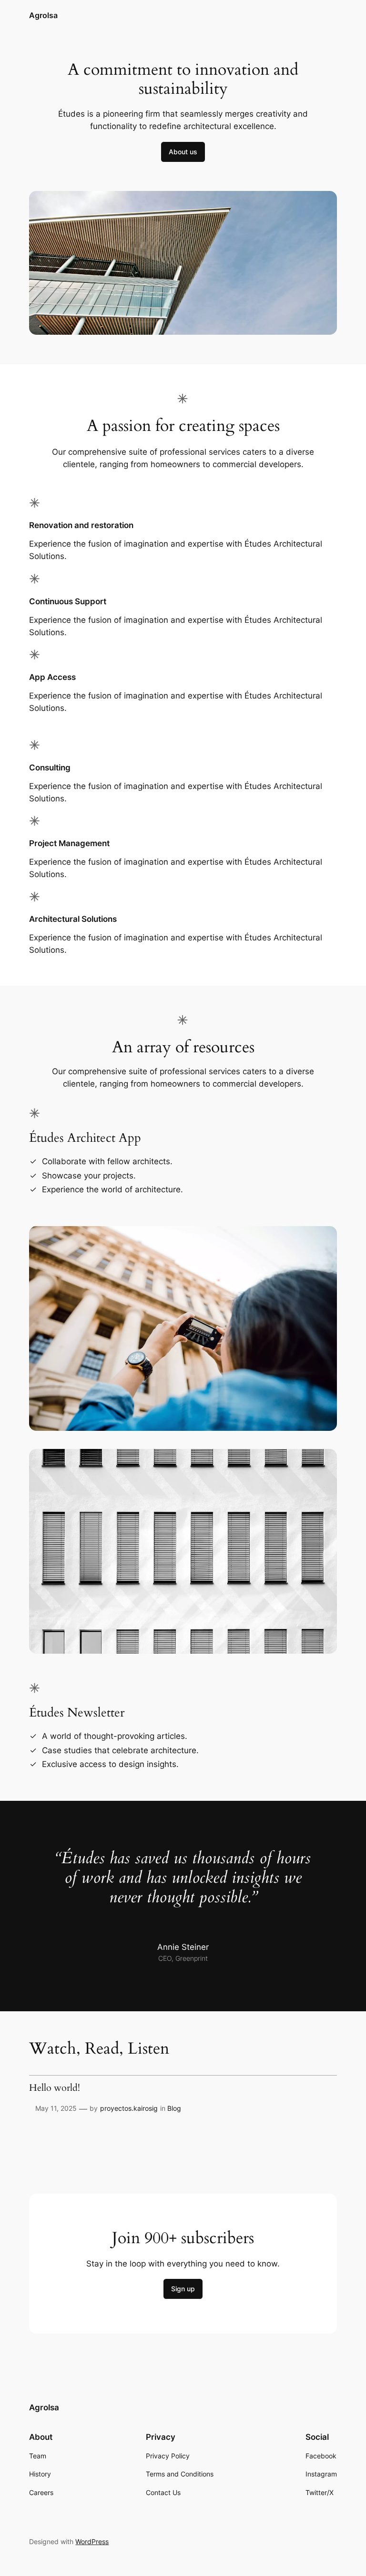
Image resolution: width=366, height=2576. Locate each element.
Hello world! (55, 2088)
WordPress (92, 2541)
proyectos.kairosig (129, 2108)
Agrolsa (43, 15)
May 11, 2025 (56, 2108)
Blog (174, 2108)
